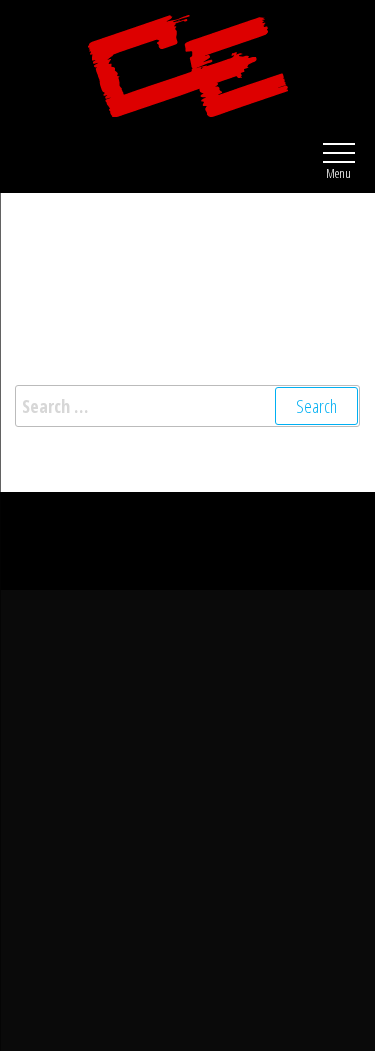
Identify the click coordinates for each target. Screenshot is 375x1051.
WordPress (205, 526)
